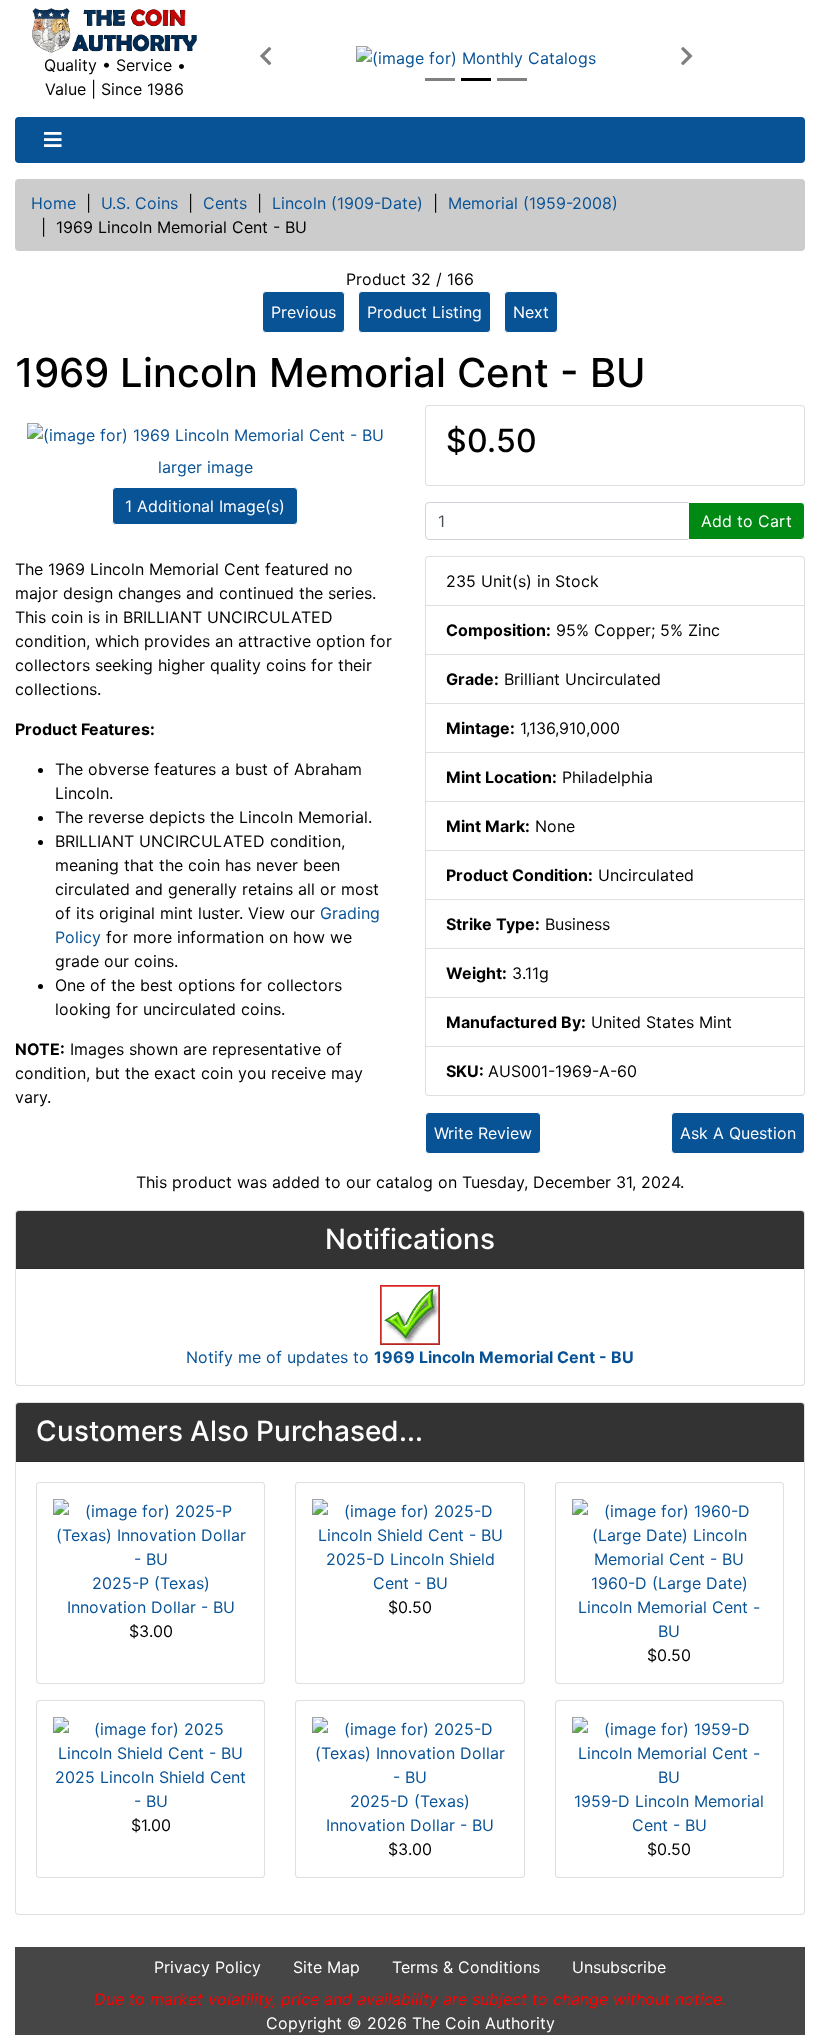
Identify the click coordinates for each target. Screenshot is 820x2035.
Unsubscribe (619, 1967)
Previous (303, 312)
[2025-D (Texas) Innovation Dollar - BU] (409, 1751)
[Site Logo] (114, 30)
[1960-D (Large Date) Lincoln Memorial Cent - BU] (669, 1533)
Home (53, 203)
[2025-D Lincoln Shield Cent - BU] (409, 1521)
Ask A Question (738, 1133)
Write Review (483, 1133)
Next (531, 312)
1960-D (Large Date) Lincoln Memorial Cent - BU (669, 1607)
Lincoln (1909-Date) (347, 203)
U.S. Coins (139, 203)
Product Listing (424, 312)
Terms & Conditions (466, 1967)
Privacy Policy (207, 1967)
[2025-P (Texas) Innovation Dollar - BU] (150, 1533)
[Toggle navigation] (53, 140)
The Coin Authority (483, 2023)
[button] (265, 57)
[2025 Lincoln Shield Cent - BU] (150, 1739)
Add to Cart (746, 521)
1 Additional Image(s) (205, 506)
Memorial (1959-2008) (533, 203)
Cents (225, 203)
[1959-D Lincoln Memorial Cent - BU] (669, 1751)
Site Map (326, 1967)
